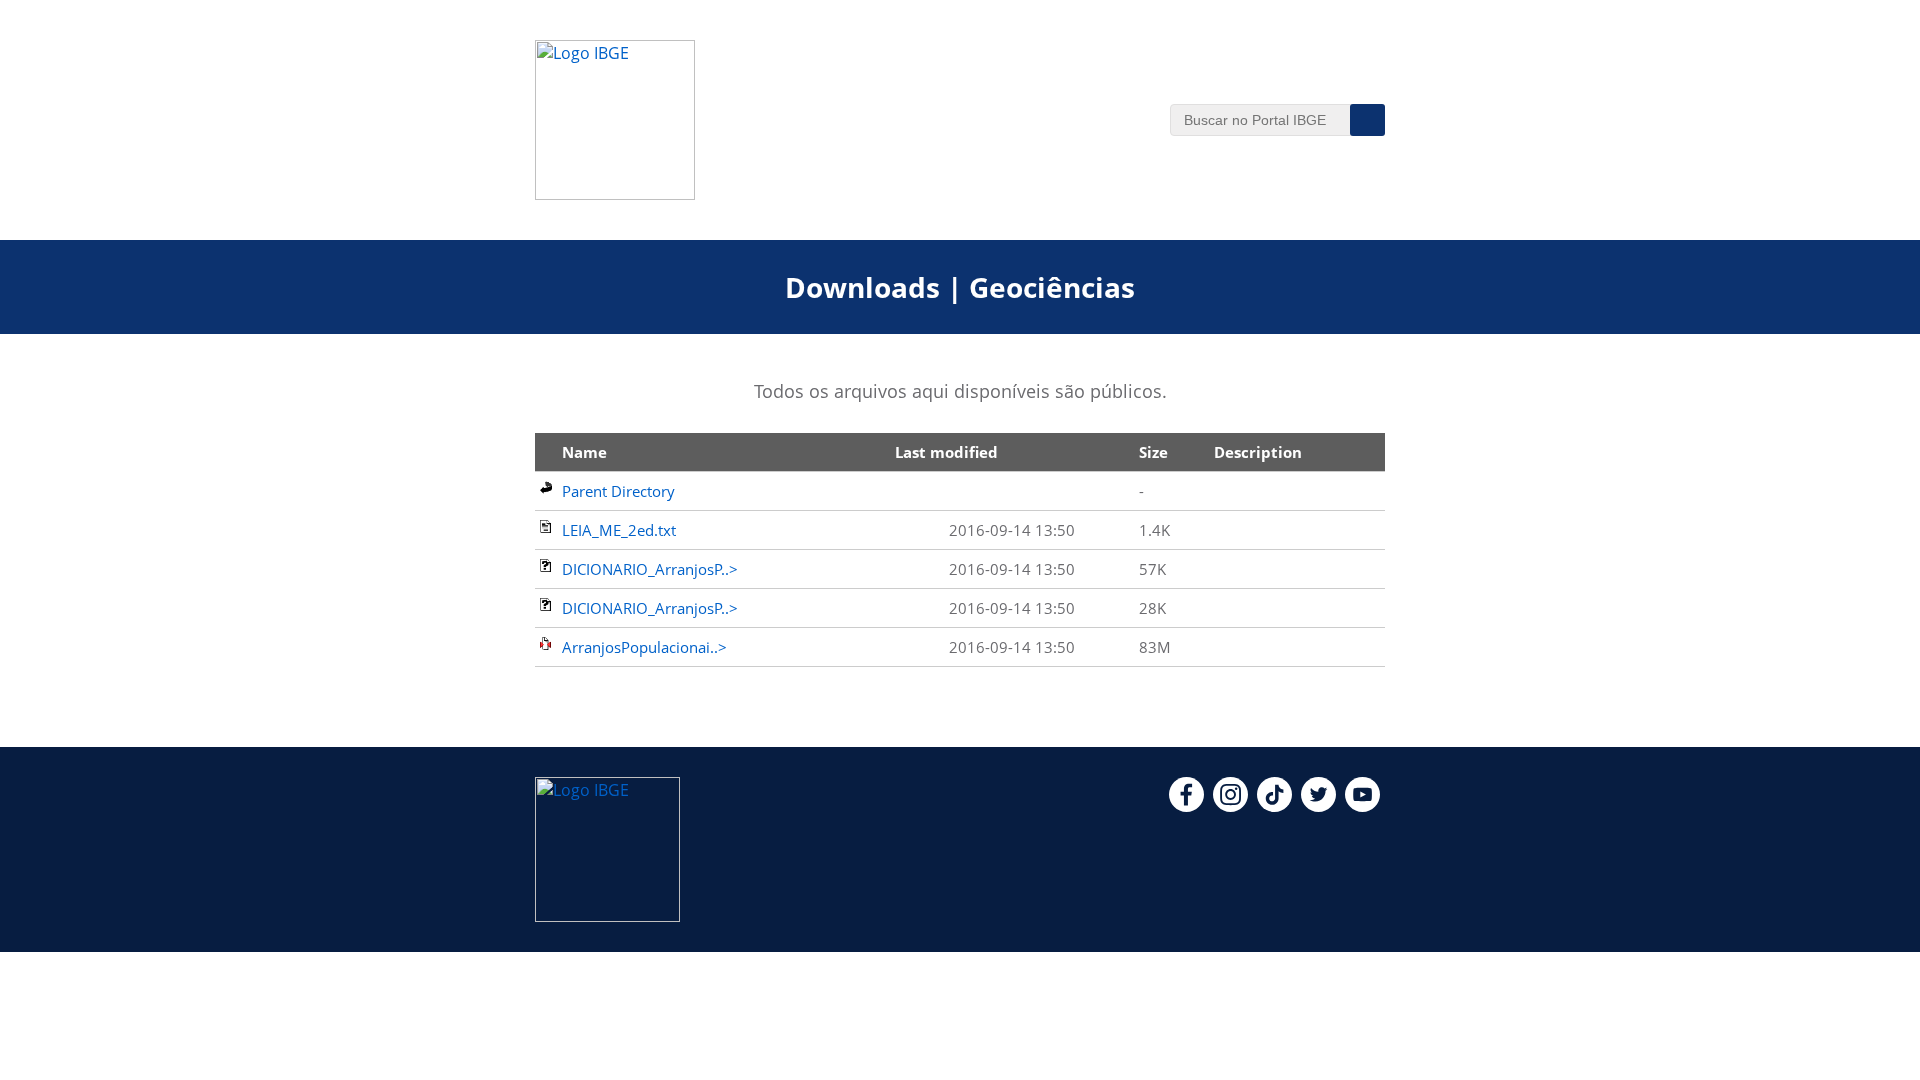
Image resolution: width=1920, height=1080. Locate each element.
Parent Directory (618, 491)
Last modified (946, 452)
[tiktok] (1274, 806)
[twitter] (1318, 806)
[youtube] (1362, 806)
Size (1153, 452)
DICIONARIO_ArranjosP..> (650, 569)
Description (1258, 452)
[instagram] (1230, 806)
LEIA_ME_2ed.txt (619, 530)
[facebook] (1186, 806)
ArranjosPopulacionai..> (644, 647)
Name (584, 452)
